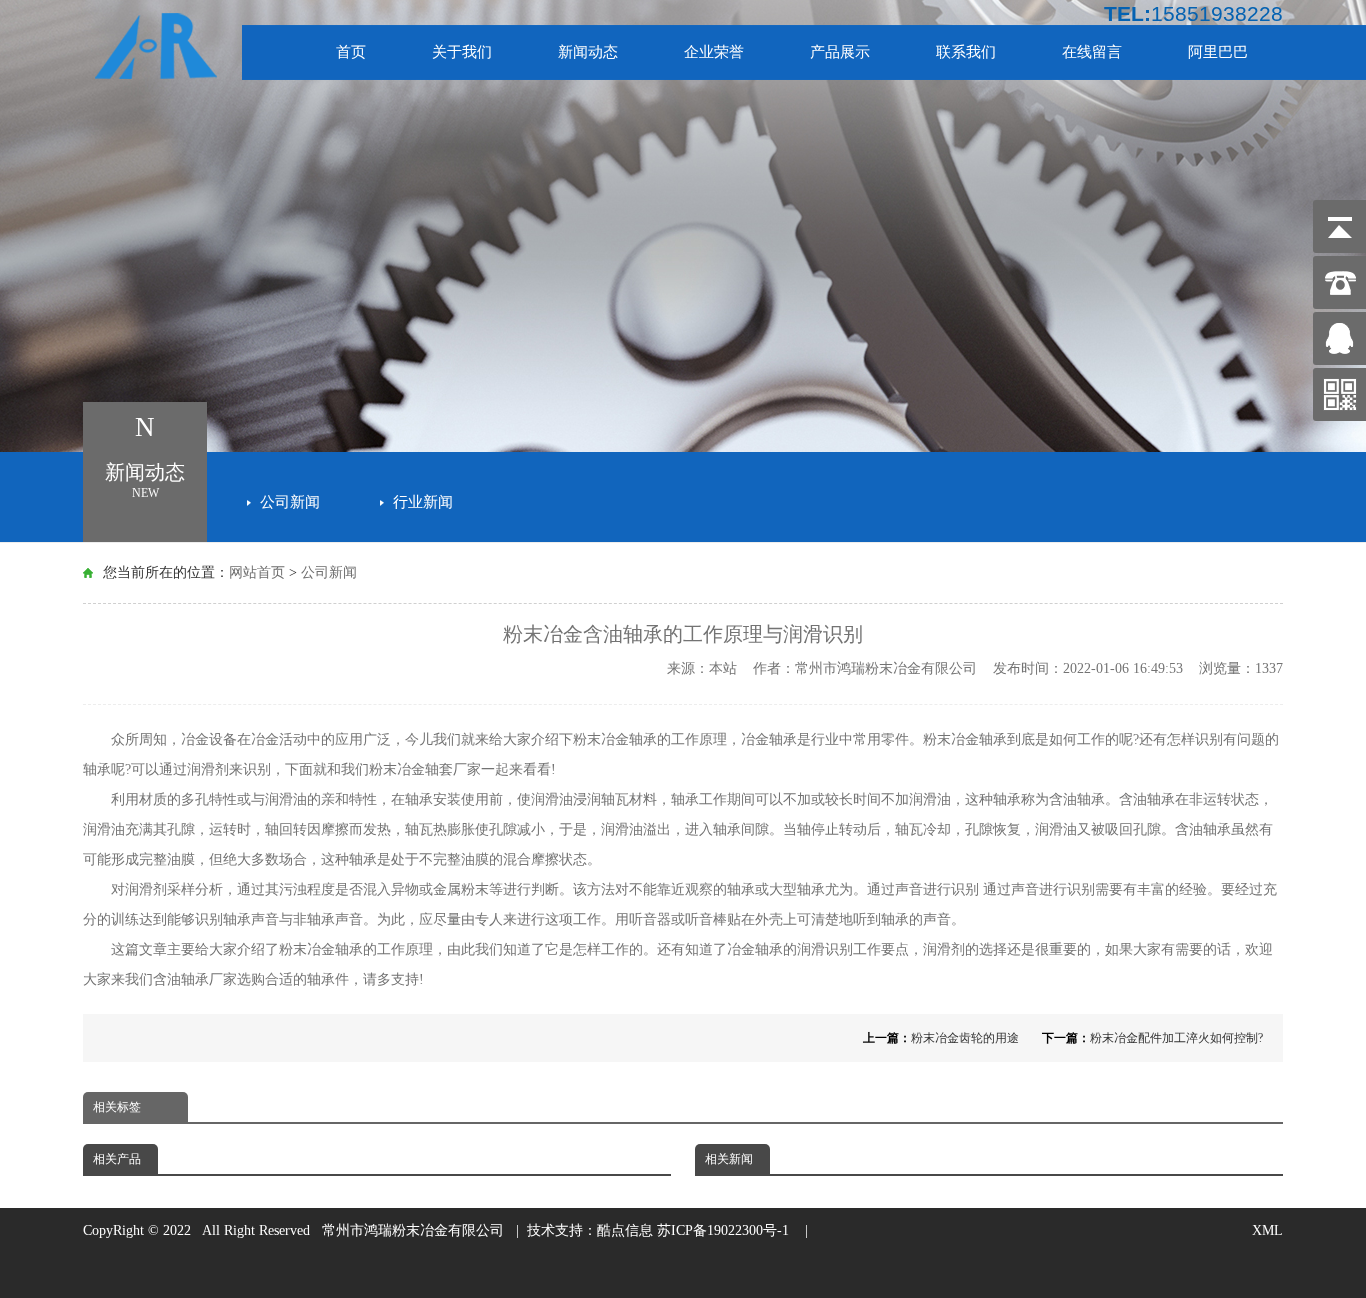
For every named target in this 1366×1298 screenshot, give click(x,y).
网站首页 (257, 572)
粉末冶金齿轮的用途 (965, 1038)
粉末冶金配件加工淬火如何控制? (1176, 1038)
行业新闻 (423, 502)
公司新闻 (290, 502)
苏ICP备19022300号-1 (727, 1230)
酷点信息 (625, 1230)
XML (1267, 1230)
